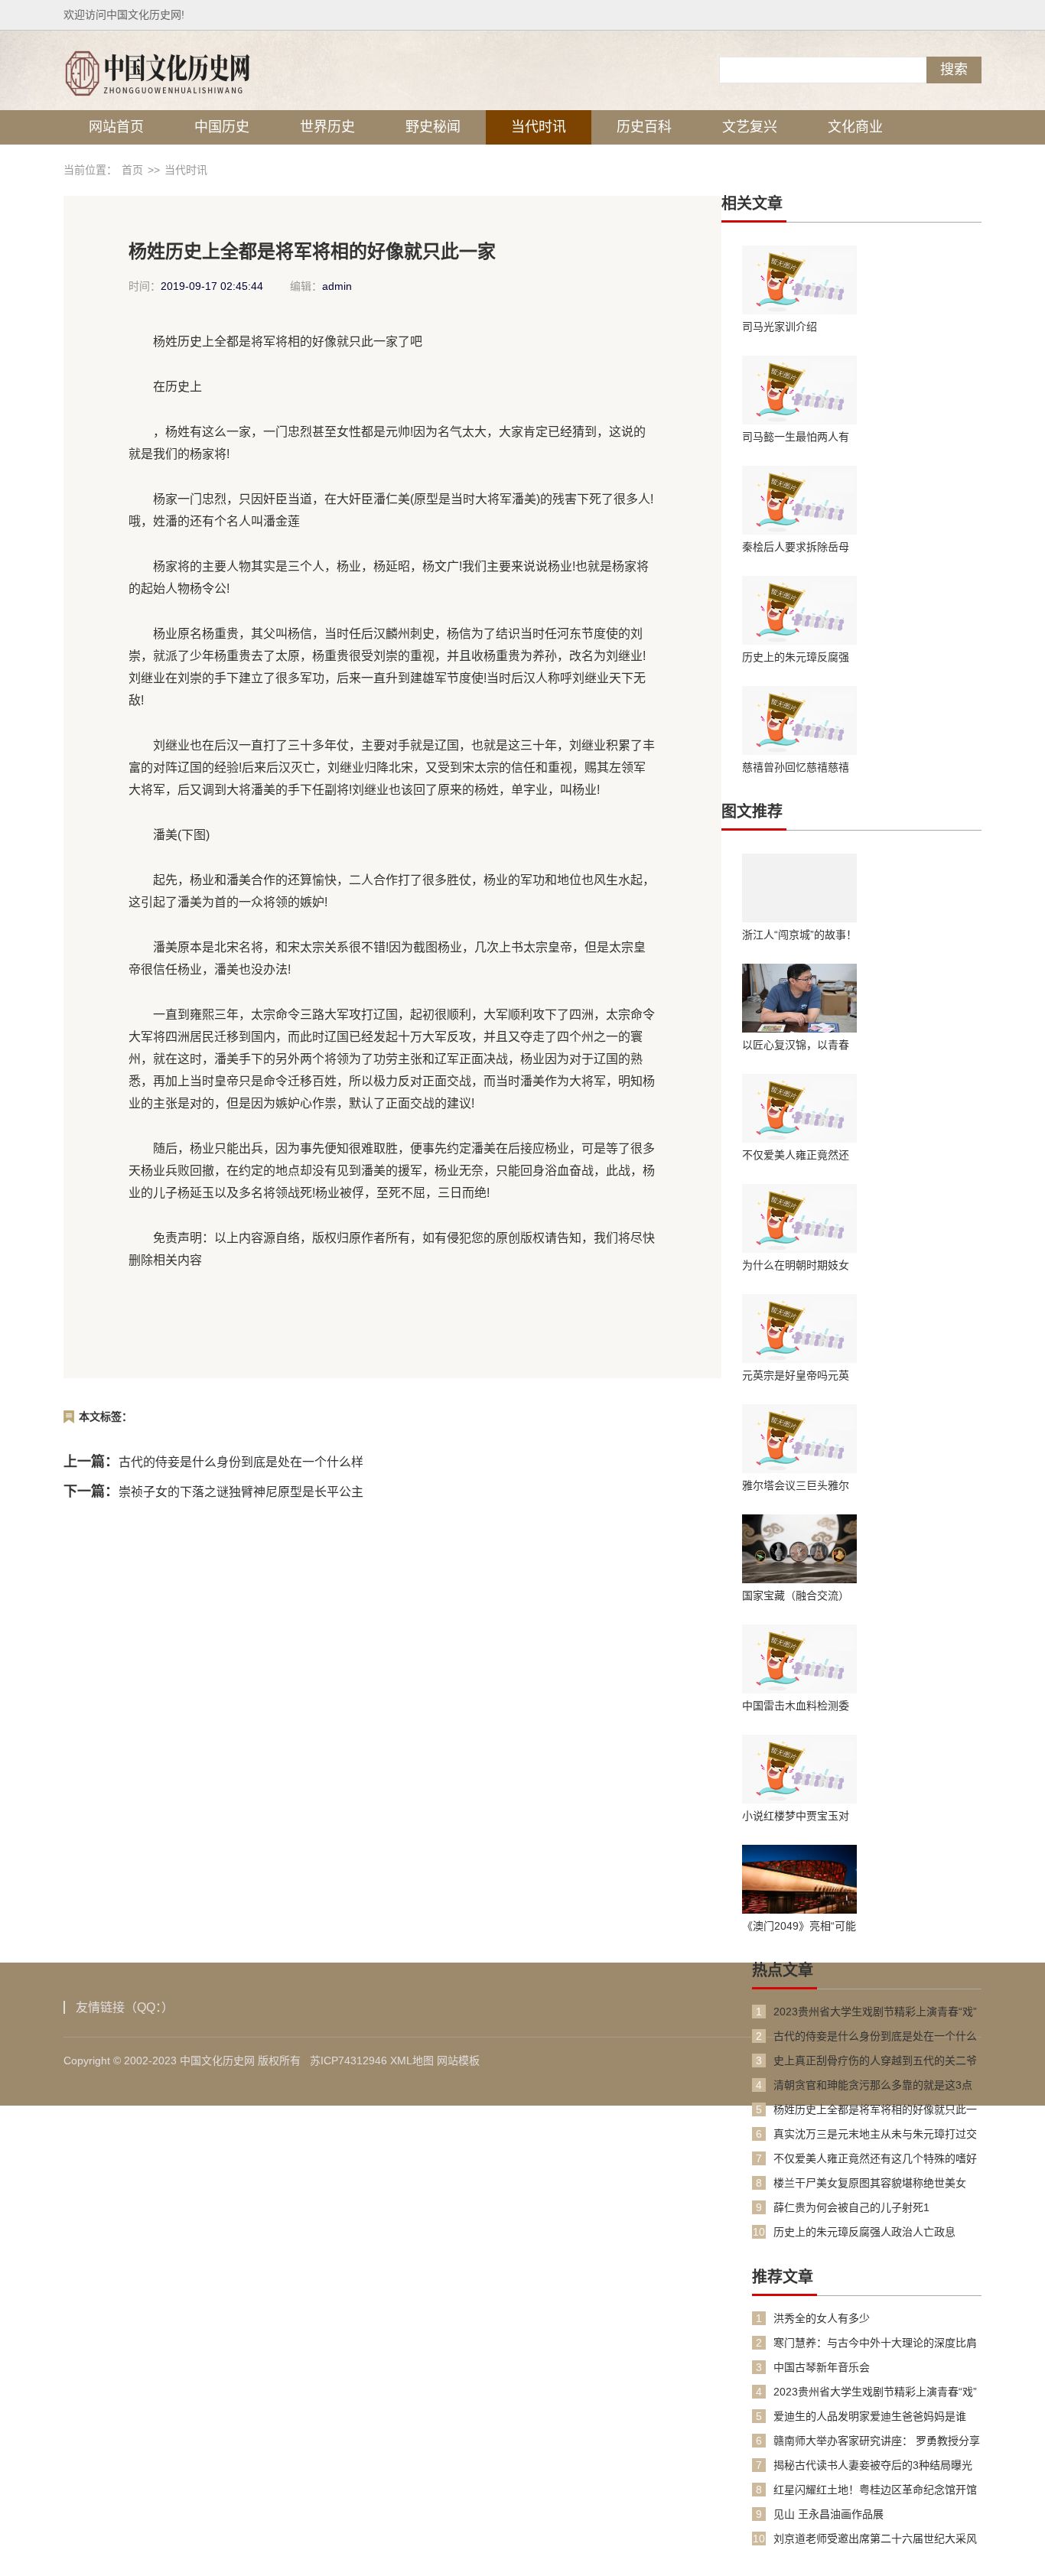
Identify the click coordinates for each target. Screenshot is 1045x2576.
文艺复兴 (750, 127)
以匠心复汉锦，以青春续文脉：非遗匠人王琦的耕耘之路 (796, 1045)
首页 (132, 170)
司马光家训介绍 (780, 327)
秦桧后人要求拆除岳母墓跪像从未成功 (796, 547)
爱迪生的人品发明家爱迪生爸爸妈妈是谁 (870, 2416)
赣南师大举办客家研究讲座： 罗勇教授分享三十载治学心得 (877, 2441)
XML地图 (412, 2060)
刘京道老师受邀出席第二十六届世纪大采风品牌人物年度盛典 (875, 2539)
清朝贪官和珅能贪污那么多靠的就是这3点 (873, 2085)
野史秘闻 (433, 127)
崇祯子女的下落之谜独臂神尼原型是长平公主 (241, 1492)
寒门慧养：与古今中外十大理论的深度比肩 (875, 2343)
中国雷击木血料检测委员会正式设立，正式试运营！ (796, 1706)
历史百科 (644, 127)
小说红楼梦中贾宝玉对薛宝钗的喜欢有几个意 (796, 1816)
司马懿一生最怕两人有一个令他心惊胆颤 (796, 437)
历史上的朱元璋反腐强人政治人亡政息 (796, 657)
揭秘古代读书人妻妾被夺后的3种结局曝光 (873, 2465)
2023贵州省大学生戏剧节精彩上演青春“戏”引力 (875, 2012)
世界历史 (327, 127)
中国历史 (222, 127)
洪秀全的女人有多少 (822, 2318)
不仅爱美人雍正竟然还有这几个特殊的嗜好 (796, 1155)
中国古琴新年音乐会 (822, 2367)
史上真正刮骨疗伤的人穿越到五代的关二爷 (875, 2060)
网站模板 (458, 2060)
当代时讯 (539, 127)
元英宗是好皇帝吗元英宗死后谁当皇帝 (796, 1375)
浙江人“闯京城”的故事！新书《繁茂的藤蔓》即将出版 (799, 935)
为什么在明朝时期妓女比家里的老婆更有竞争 (796, 1265)
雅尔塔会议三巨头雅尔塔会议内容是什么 (796, 1485)
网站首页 (116, 127)
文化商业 (855, 127)
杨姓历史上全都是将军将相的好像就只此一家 (875, 2110)
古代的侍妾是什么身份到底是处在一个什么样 (241, 1462)
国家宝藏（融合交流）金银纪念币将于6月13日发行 (799, 1595)
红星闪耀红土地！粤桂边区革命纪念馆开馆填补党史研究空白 (875, 2490)
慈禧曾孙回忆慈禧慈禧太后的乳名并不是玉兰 (796, 767)
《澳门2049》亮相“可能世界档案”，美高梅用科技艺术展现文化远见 (799, 1926)
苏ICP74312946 (348, 2060)
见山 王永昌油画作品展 (829, 2514)
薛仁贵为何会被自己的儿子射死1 (851, 2207)
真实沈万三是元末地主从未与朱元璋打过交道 (875, 2134)
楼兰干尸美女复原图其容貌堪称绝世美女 (870, 2183)
